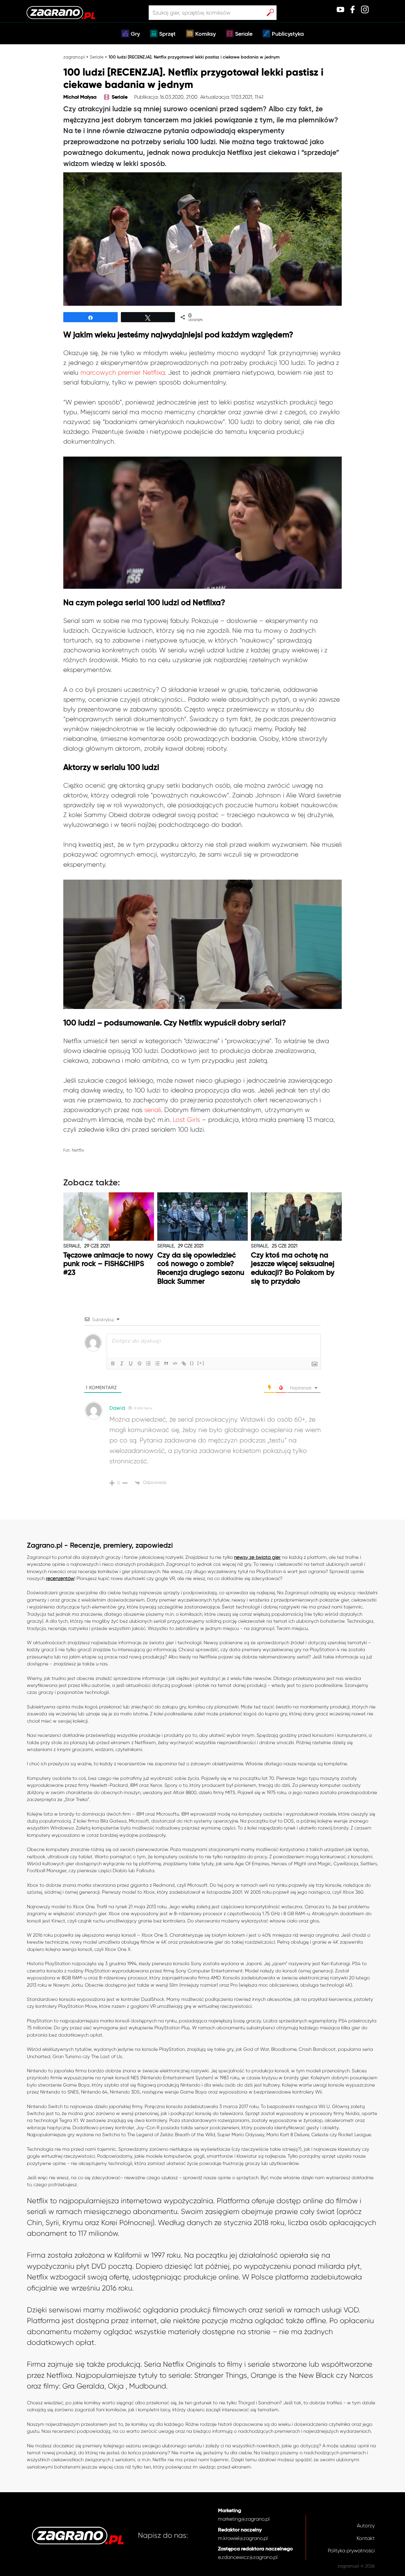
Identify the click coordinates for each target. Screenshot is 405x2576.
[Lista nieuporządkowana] (157, 1363)
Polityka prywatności (351, 2551)
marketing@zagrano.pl (244, 2519)
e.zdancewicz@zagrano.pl (248, 2557)
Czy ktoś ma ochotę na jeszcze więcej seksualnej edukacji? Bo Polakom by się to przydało (293, 1269)
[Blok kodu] (175, 1363)
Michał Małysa (80, 97)
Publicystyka (288, 34)
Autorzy (366, 2526)
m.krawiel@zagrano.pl (243, 2538)
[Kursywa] (122, 1363)
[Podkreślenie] (131, 1363)
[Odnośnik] (184, 1363)
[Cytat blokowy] (166, 1363)
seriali (153, 1110)
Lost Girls (186, 1120)
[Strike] (140, 1363)
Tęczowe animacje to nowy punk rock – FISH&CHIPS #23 (108, 1264)
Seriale (244, 34)
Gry (135, 34)
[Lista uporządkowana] (148, 1363)
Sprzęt (167, 34)
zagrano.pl (74, 57)
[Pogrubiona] (113, 1363)
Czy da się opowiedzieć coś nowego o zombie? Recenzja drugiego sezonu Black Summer (201, 1269)
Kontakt (366, 2538)
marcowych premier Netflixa (123, 372)
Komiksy (206, 34)
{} (192, 1363)
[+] (201, 1363)
